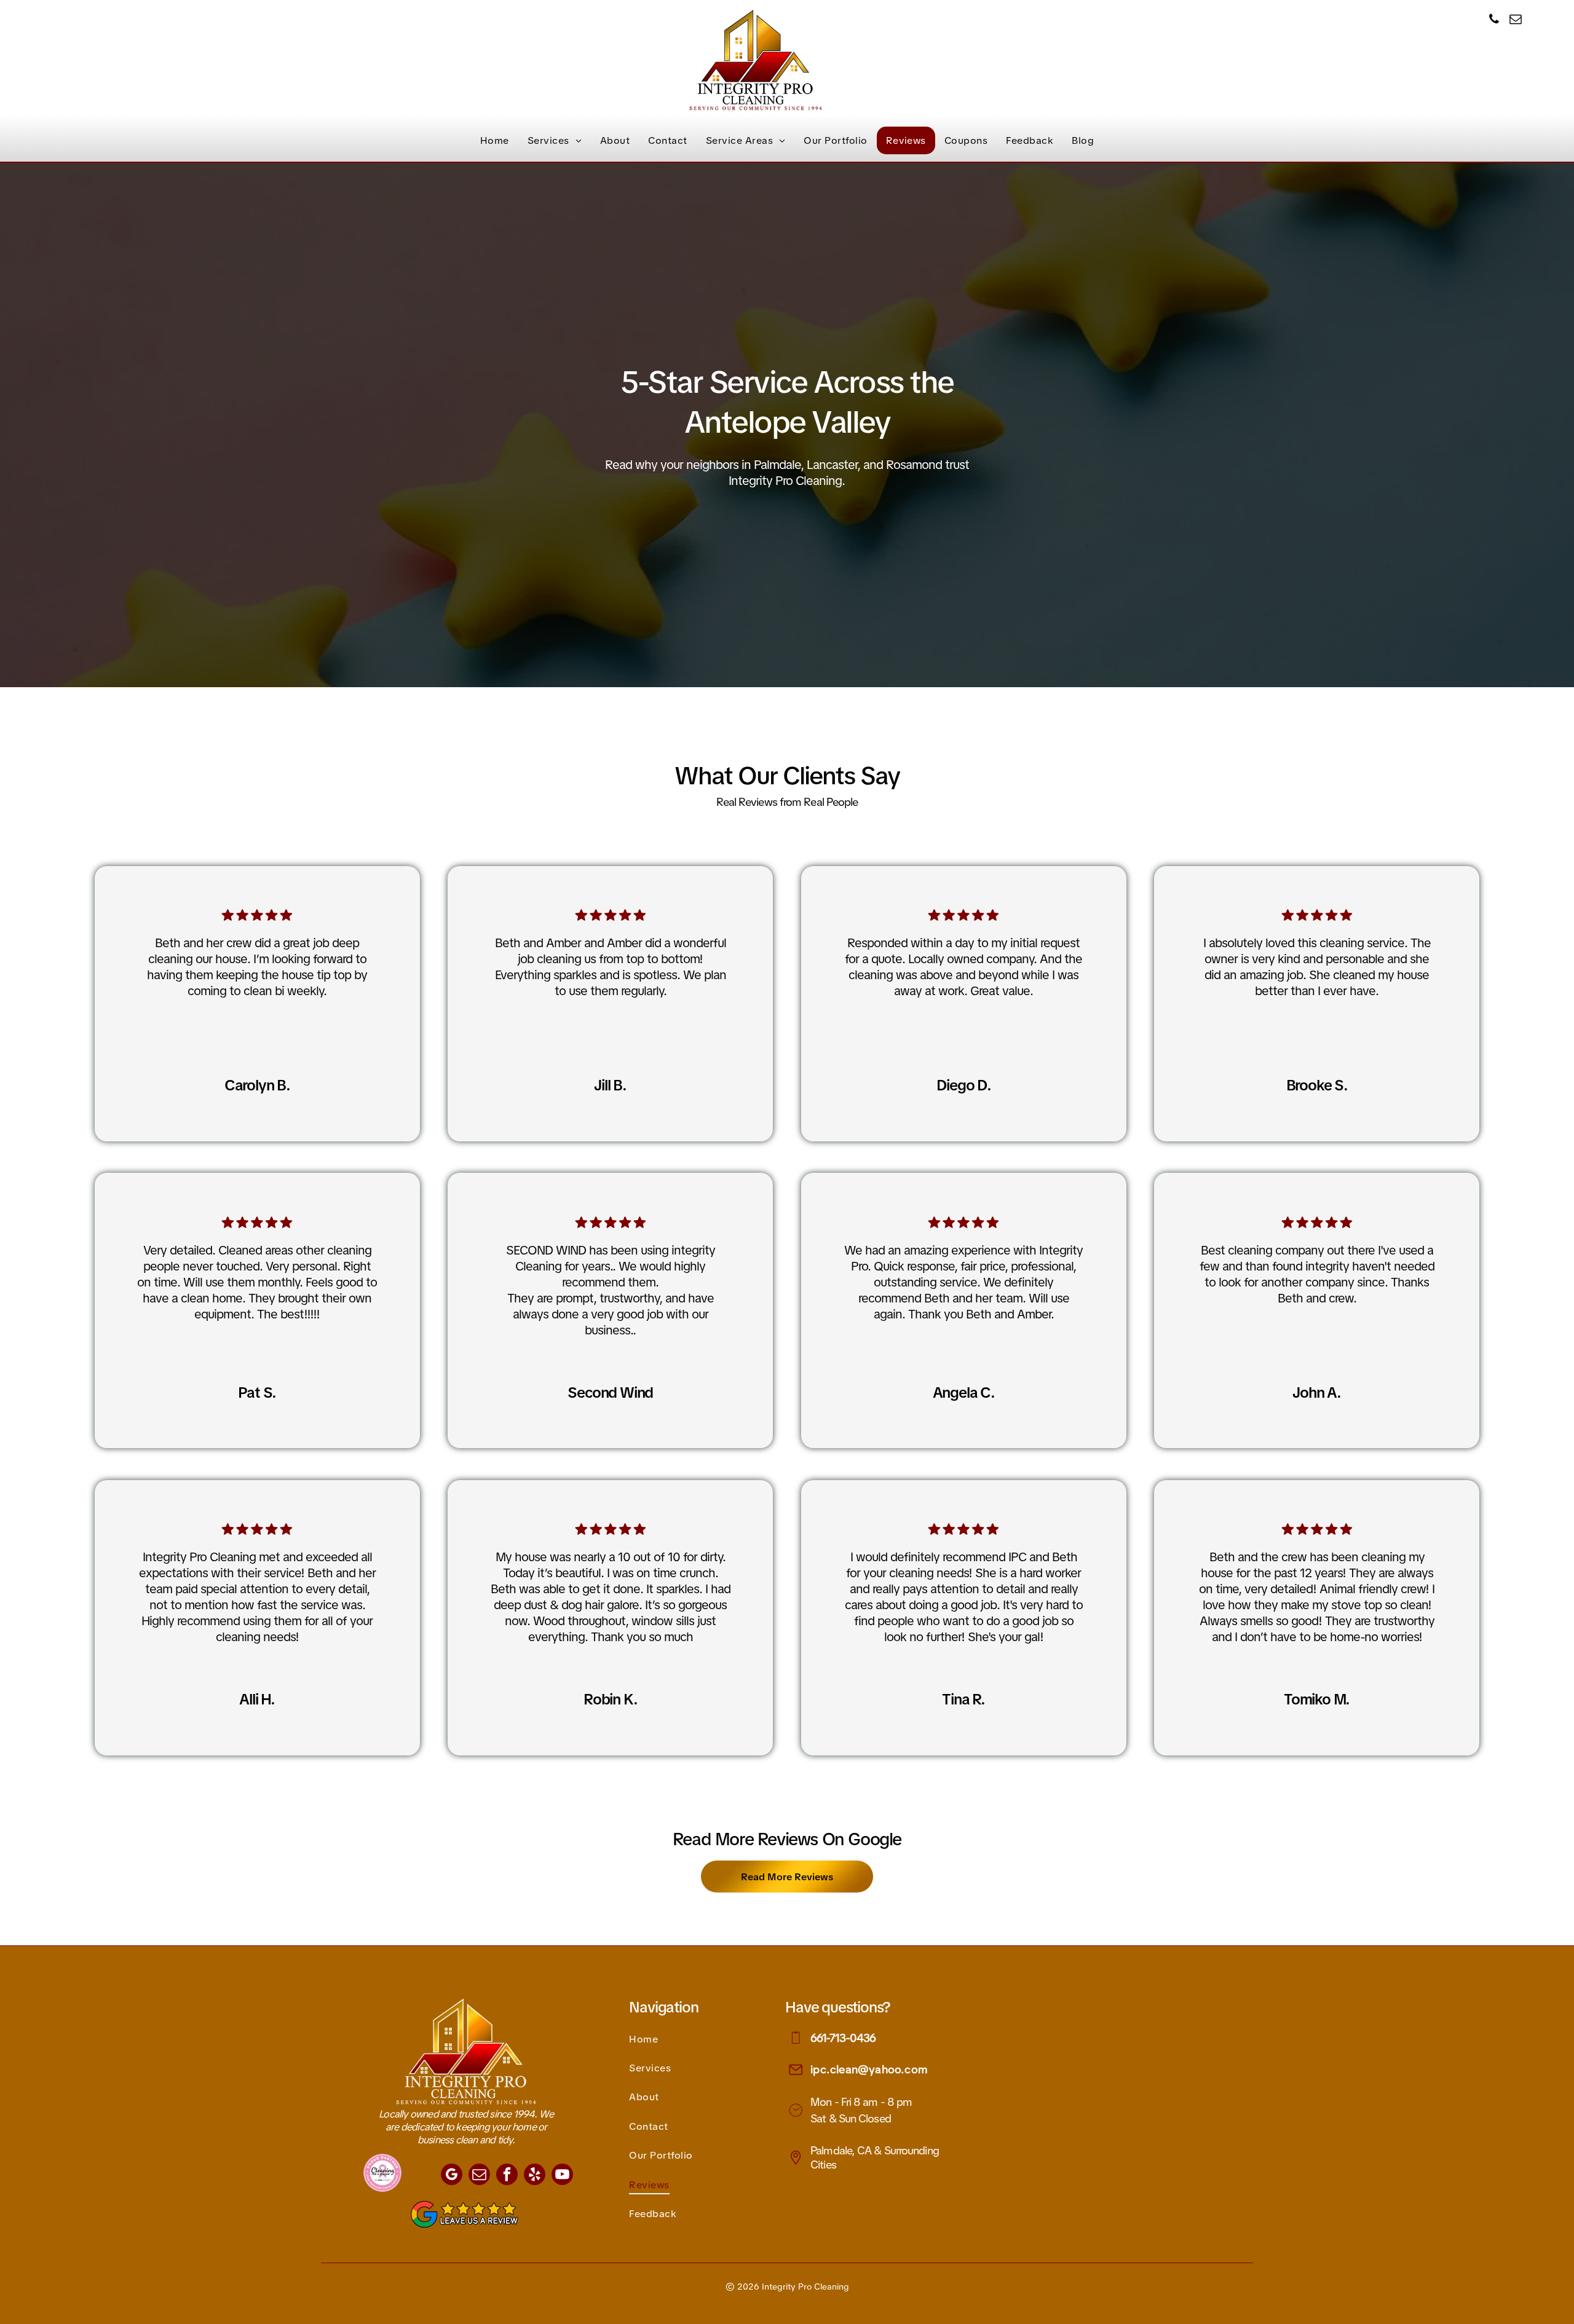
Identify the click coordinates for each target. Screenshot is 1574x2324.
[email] (1516, 21)
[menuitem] (495, 140)
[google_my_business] (452, 2176)
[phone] (1494, 21)
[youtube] (562, 2176)
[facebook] (507, 2176)
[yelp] (535, 2176)
